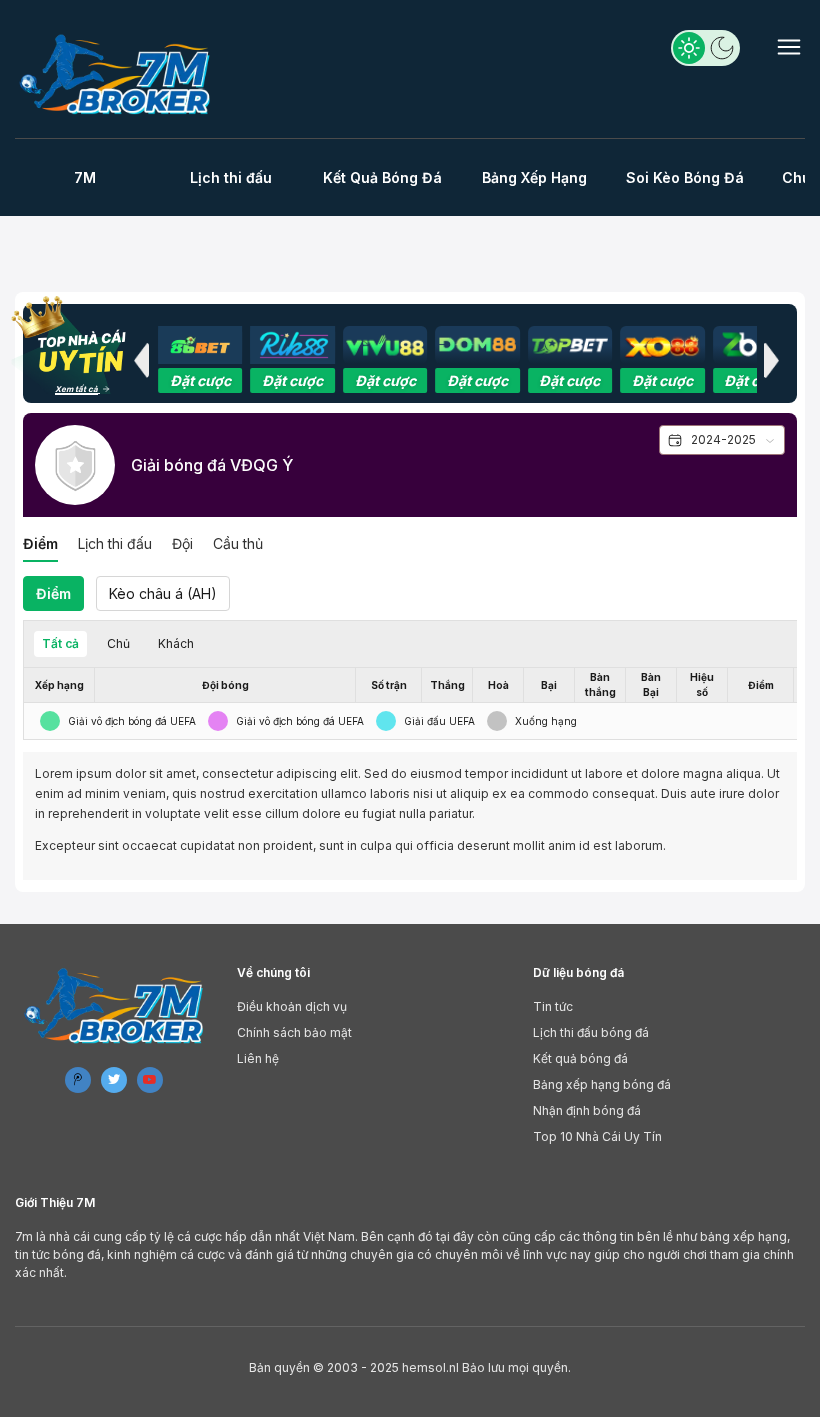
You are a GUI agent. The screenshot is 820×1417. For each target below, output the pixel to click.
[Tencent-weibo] (78, 1080)
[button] (141, 360)
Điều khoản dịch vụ (292, 1006)
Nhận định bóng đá (587, 1110)
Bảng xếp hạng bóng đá (602, 1084)
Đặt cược (200, 380)
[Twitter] (114, 1080)
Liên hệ (258, 1058)
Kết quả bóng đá (580, 1058)
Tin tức (553, 1006)
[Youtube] (150, 1080)
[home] (117, 74)
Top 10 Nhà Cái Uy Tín (597, 1136)
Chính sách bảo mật (294, 1032)
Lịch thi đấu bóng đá (591, 1032)
